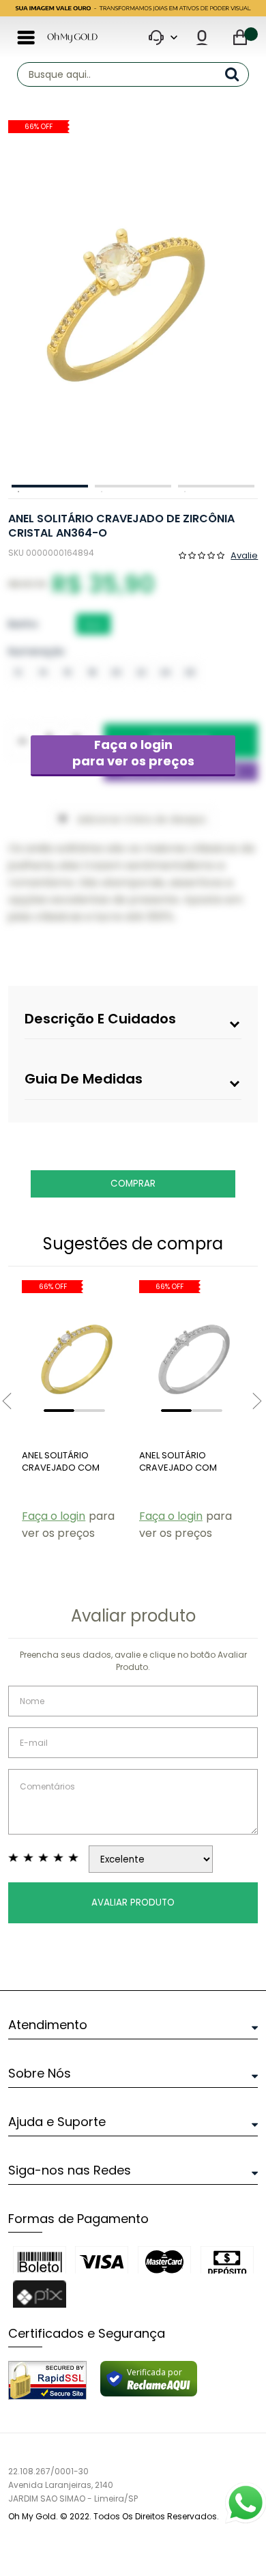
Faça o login (133, 753)
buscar (237, 74)
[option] (130, 299)
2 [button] (133, 486)
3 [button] (216, 486)
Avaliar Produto (133, 1902)
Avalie (244, 554)
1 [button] (50, 486)
